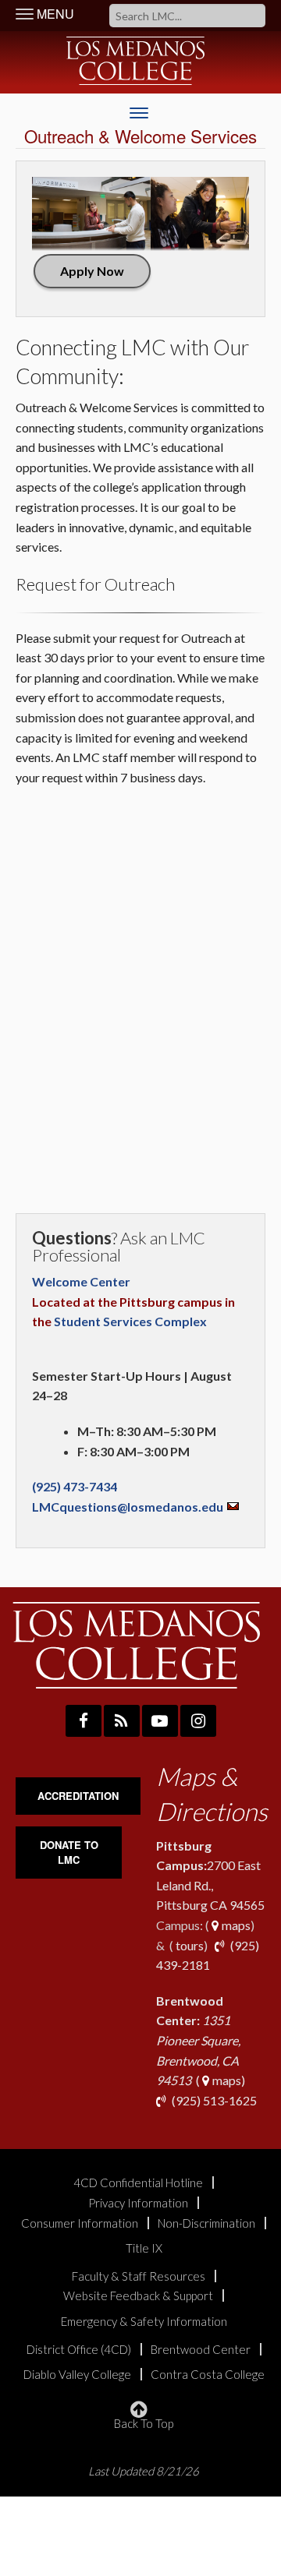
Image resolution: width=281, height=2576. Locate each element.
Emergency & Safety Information (144, 2322)
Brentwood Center (201, 2350)
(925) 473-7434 (76, 1486)
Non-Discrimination (206, 2223)
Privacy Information (138, 2203)
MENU (54, 14)
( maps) (201, 2040)
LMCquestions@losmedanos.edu (128, 1507)
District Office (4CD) (79, 2350)
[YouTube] (160, 1721)
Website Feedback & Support (138, 2296)
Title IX (144, 2248)
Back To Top (144, 2423)
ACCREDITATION (78, 1796)
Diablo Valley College (77, 2375)
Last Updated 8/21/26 (144, 2471)
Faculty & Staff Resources (139, 2276)
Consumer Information (80, 2223)
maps (235, 1925)
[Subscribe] (122, 1721)
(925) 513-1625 (213, 2100)
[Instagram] (198, 1721)
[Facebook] (84, 1721)
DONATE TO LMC (69, 1852)
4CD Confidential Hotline (138, 2183)
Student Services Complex (130, 1321)
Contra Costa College (208, 2375)
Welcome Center (81, 1281)
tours (189, 1945)
